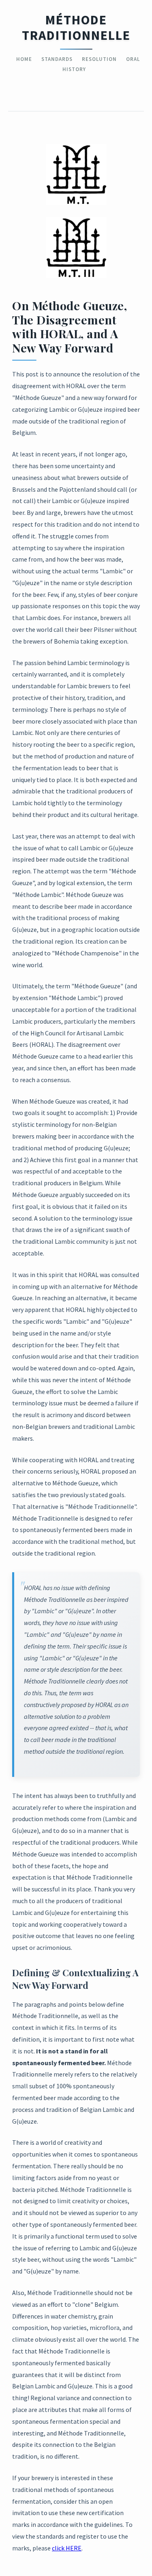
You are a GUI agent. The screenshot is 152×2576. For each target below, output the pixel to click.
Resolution (99, 59)
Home (24, 59)
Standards (57, 59)
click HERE (67, 2548)
